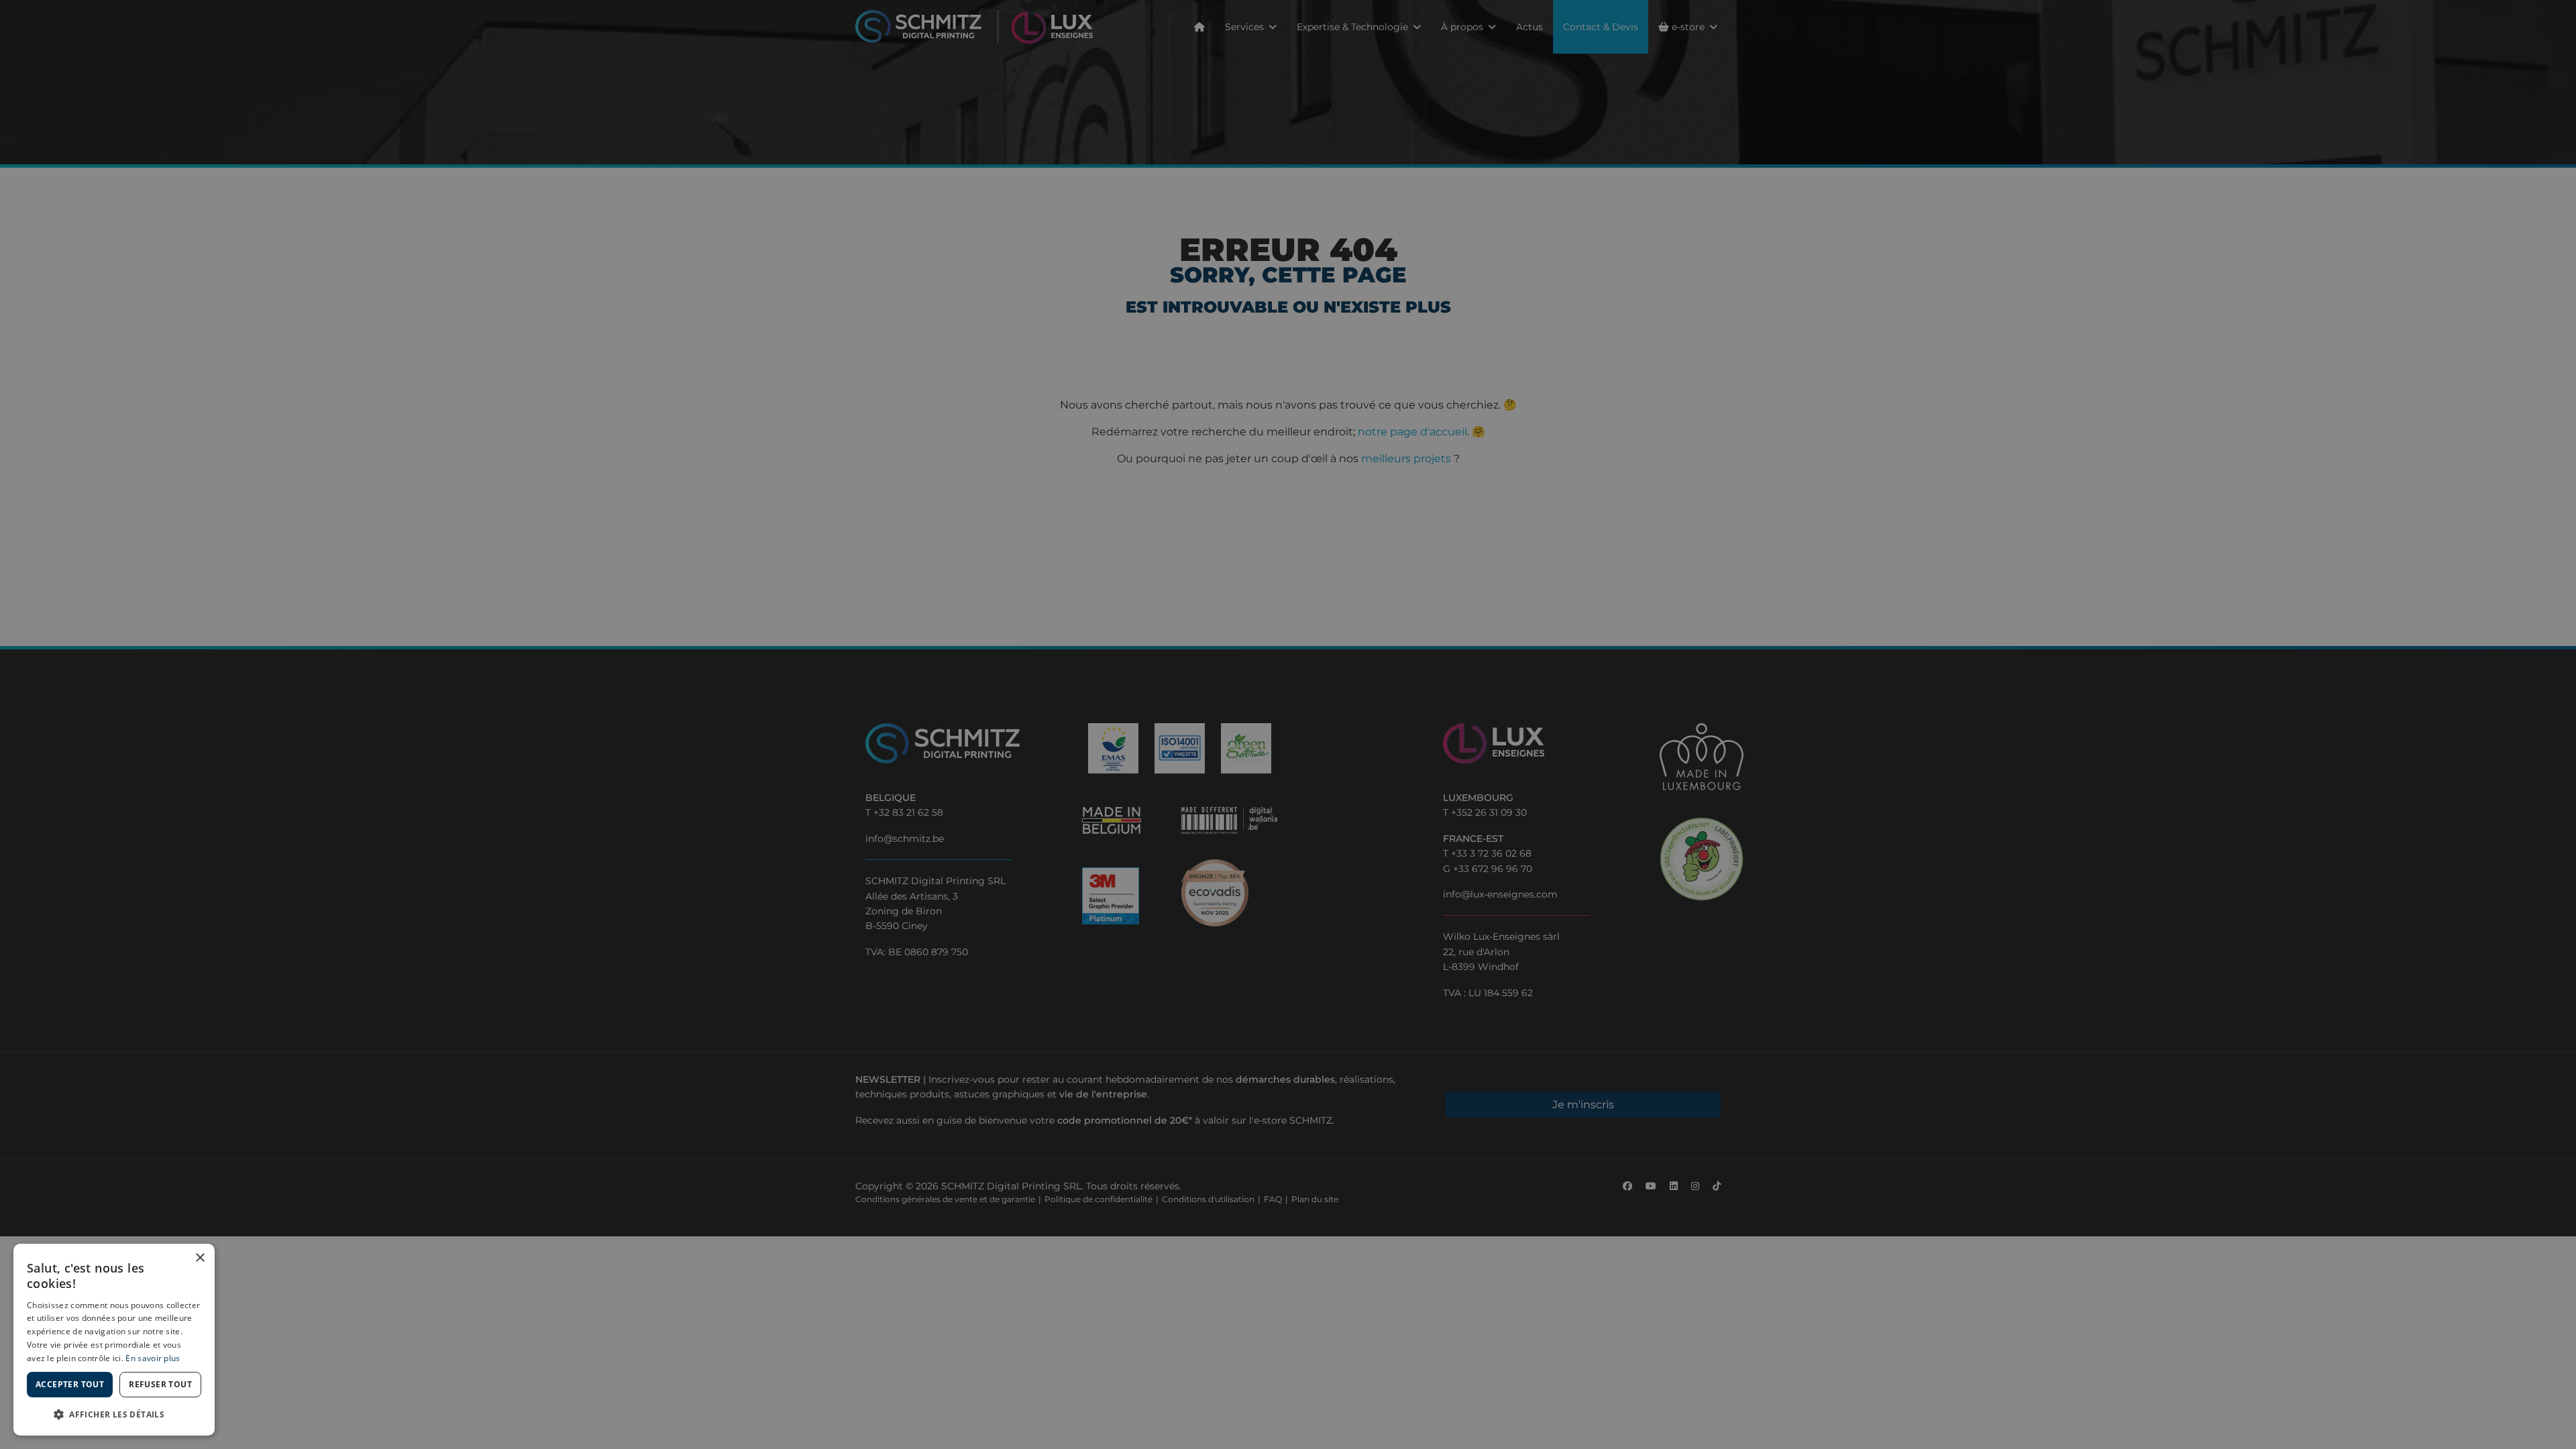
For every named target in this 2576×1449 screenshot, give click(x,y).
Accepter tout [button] (70, 1384)
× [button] (200, 1258)
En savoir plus (153, 1358)
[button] (114, 1414)
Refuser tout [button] (160, 1384)
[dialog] (114, 1340)
